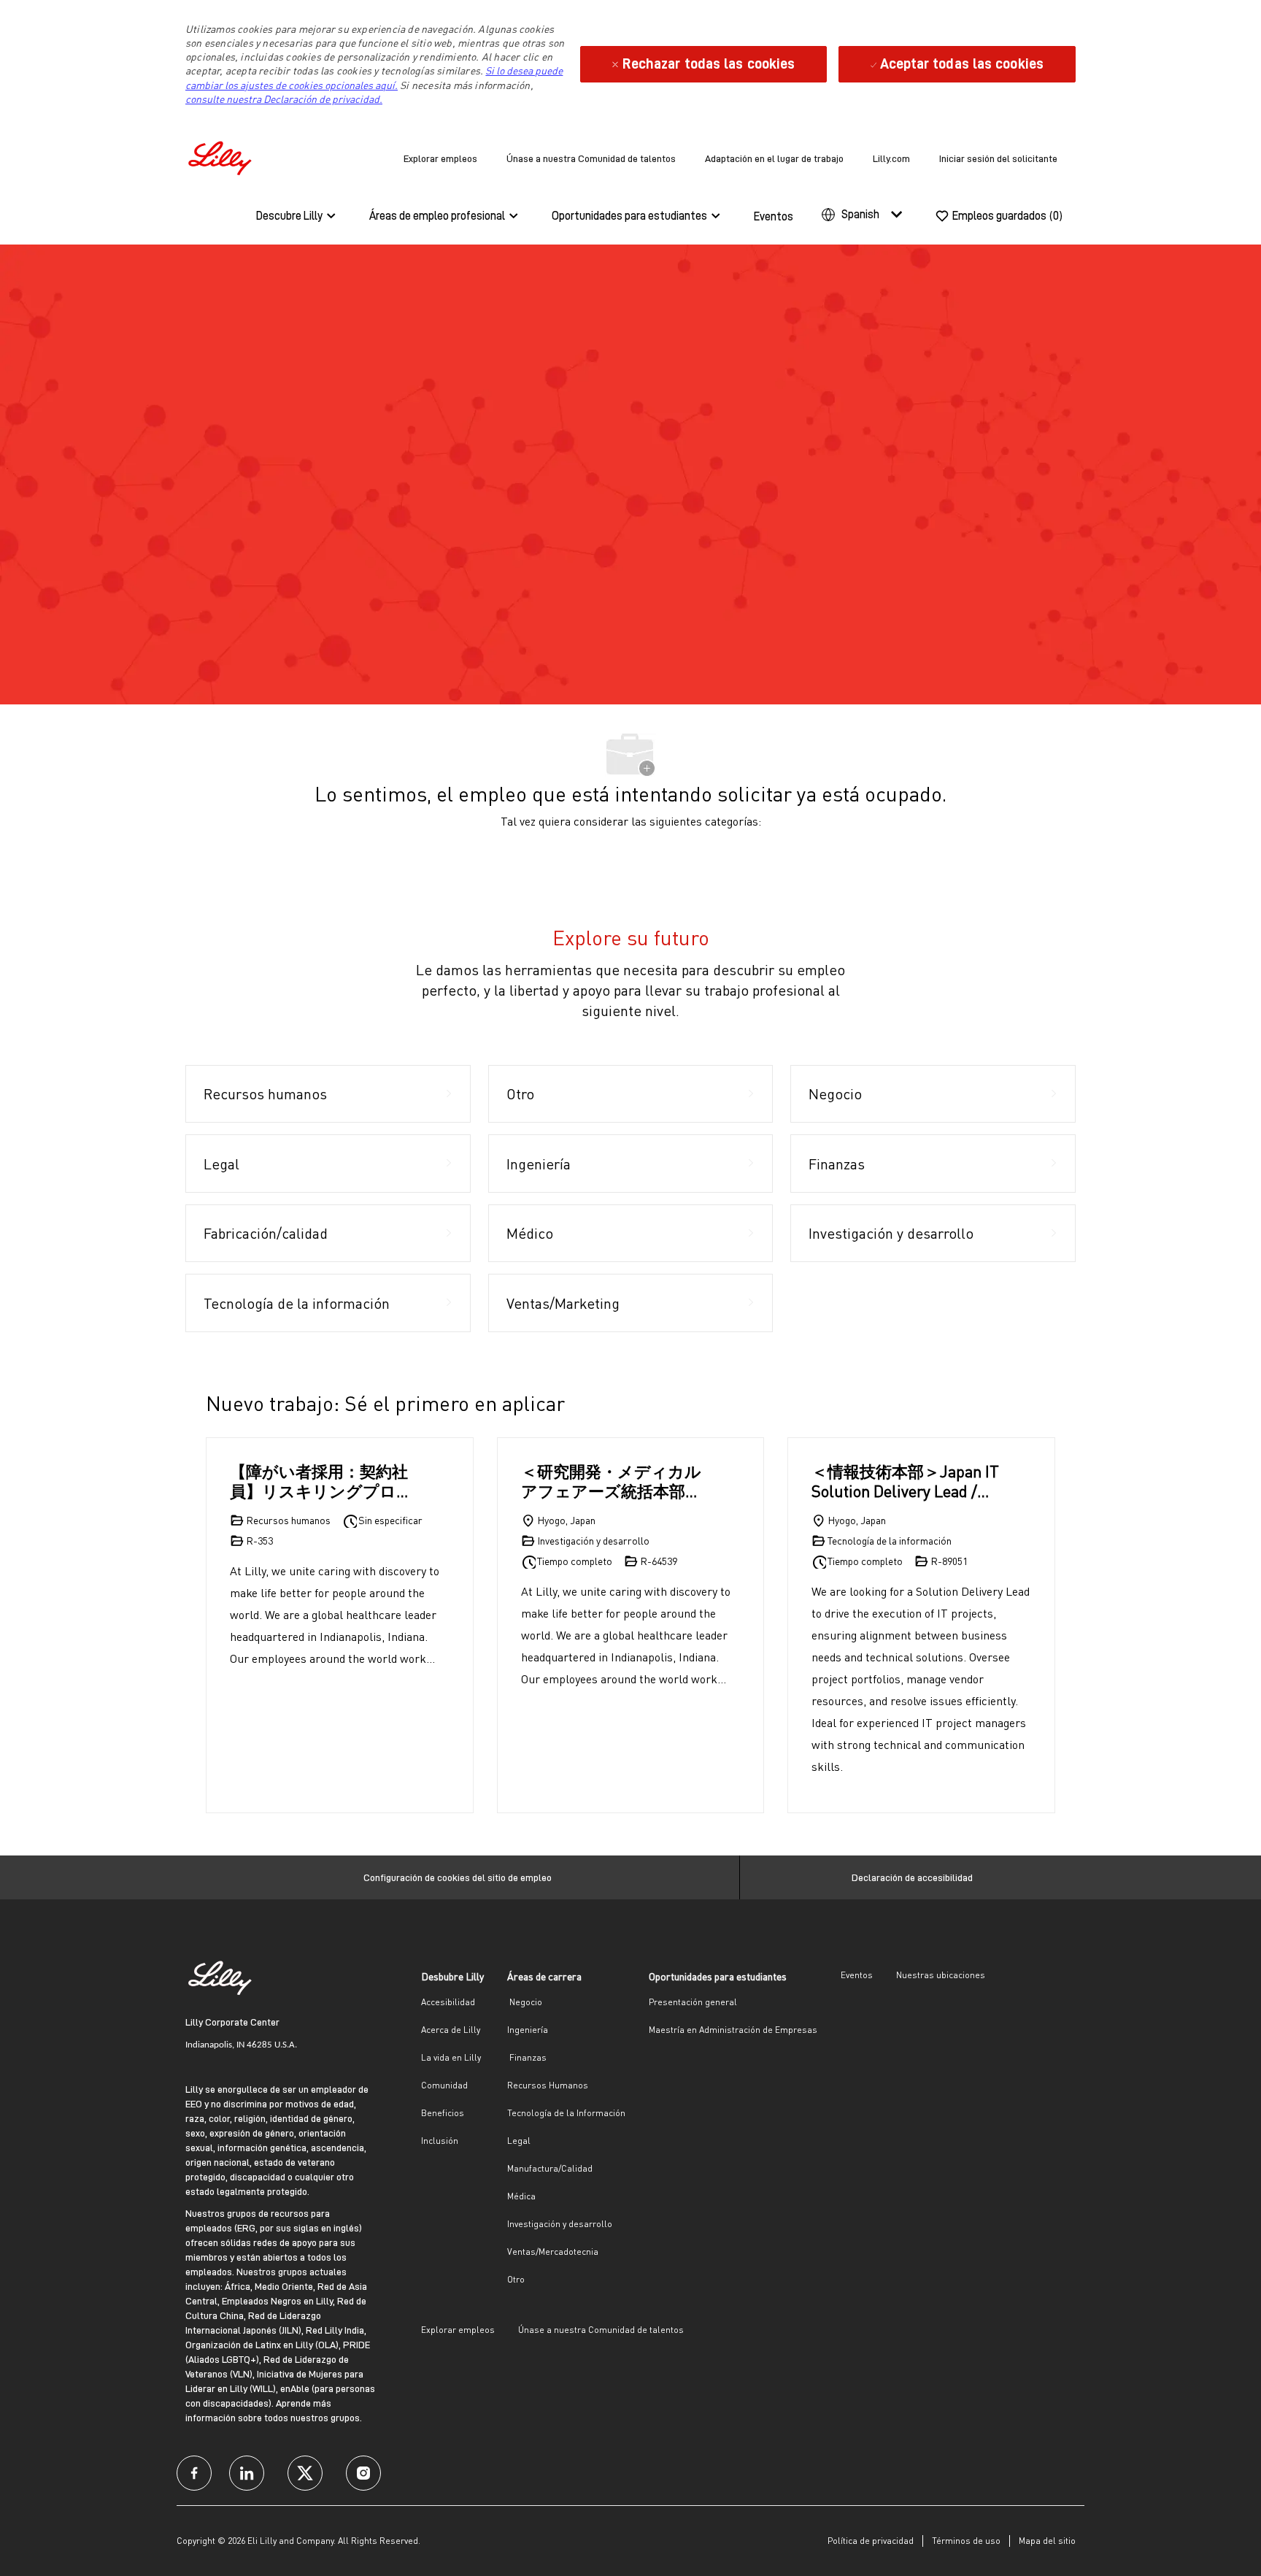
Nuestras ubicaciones (941, 1975)
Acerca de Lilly (451, 2030)
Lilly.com (891, 158)
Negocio (525, 2002)
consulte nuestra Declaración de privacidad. (284, 99)
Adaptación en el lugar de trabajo (774, 158)
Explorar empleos (440, 158)
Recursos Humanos (548, 2085)
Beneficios (443, 2113)
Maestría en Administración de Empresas (733, 2030)
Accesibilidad (448, 2002)
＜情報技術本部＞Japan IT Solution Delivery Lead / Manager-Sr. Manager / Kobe (905, 1481)
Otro (516, 2279)
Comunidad (444, 2085)
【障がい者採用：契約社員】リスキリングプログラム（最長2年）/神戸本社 (321, 1481)
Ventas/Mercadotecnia (553, 2252)
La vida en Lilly (451, 2057)
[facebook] (194, 2473)
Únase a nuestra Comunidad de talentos (591, 158)
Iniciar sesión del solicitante (998, 158)
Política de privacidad (871, 2541)
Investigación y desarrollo (560, 2224)
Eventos (774, 217)
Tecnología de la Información (566, 2113)
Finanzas (527, 2057)
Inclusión (440, 2141)
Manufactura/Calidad (550, 2168)
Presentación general (693, 2002)
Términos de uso (966, 2541)
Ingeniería (528, 2030)
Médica (521, 2196)
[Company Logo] (222, 156)
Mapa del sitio (1047, 2541)
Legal (519, 2141)
